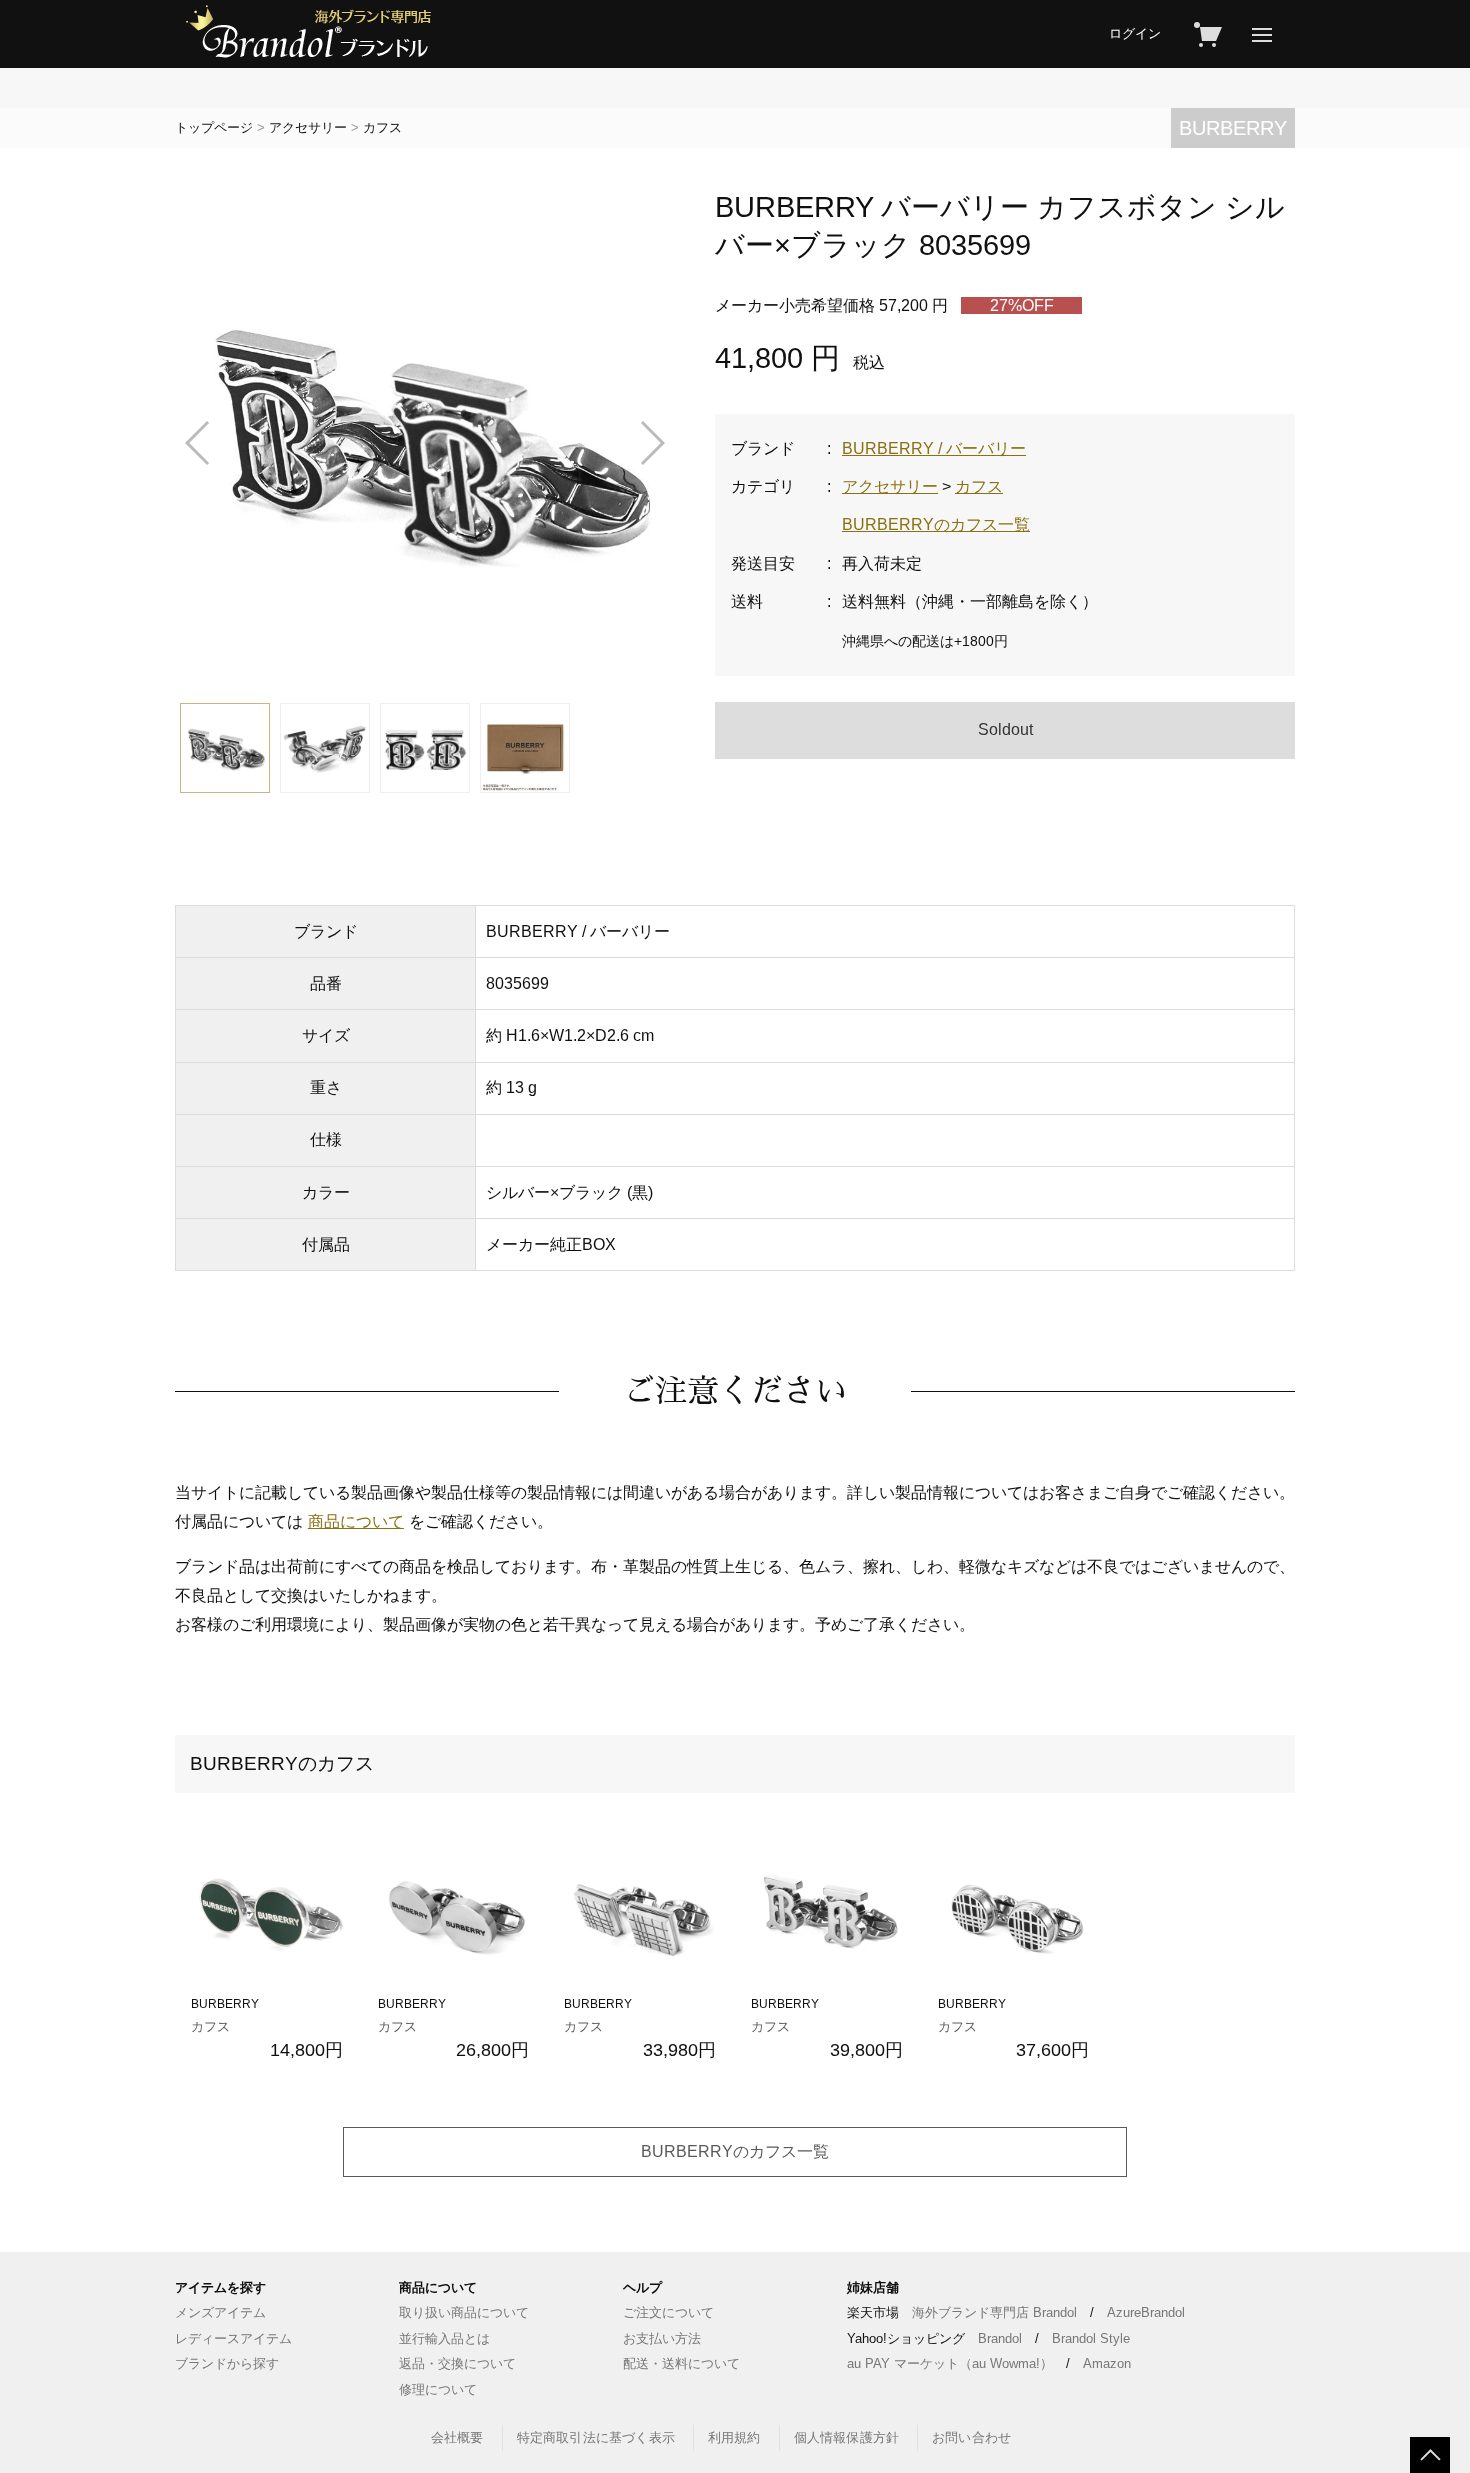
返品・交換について (457, 2363)
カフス (382, 127)
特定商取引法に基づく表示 (596, 2437)
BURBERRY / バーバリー (934, 448)
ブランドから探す (227, 2363)
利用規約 (734, 2437)
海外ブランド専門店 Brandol (994, 2312)
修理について (438, 2389)
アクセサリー (308, 127)
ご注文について (668, 2312)
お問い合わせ (971, 2437)
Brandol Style (1091, 2338)
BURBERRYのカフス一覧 (936, 524)
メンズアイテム (220, 2312)
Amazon (1107, 2363)
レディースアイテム (233, 2338)
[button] (198, 443)
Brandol (1000, 2338)
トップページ (214, 127)
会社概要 (457, 2437)
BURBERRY (1233, 128)
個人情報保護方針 (847, 2437)
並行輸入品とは (444, 2338)
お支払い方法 (662, 2338)
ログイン (1135, 33)
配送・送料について (681, 2363)
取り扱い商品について (464, 2312)
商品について (356, 1521)
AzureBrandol (1146, 2312)
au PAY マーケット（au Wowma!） (950, 2363)
